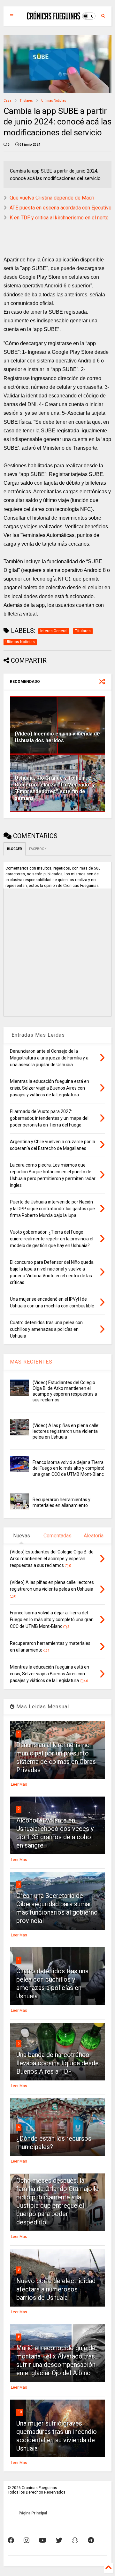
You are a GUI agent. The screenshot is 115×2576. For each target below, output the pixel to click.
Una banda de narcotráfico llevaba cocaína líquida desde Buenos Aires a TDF (57, 2063)
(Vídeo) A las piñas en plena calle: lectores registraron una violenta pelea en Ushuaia (66, 1431)
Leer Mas (19, 1784)
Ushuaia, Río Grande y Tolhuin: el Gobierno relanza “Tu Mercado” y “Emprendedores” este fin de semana (55, 788)
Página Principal (33, 2513)
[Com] (91, 2540)
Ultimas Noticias (54, 101)
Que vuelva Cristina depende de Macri (52, 198)
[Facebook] (11, 2540)
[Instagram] (27, 2540)
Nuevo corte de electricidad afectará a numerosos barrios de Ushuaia (56, 2289)
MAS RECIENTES (31, 1362)
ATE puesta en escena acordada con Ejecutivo (61, 208)
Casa (8, 101)
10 (20, 2412)
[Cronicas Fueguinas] (54, 17)
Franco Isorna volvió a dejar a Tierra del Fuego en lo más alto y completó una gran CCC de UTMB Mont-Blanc (69, 1468)
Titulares (26, 101)
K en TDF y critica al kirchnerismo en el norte (59, 218)
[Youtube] (43, 2540)
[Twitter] (59, 2540)
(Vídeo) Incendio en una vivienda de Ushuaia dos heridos (57, 737)
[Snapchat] (75, 2540)
